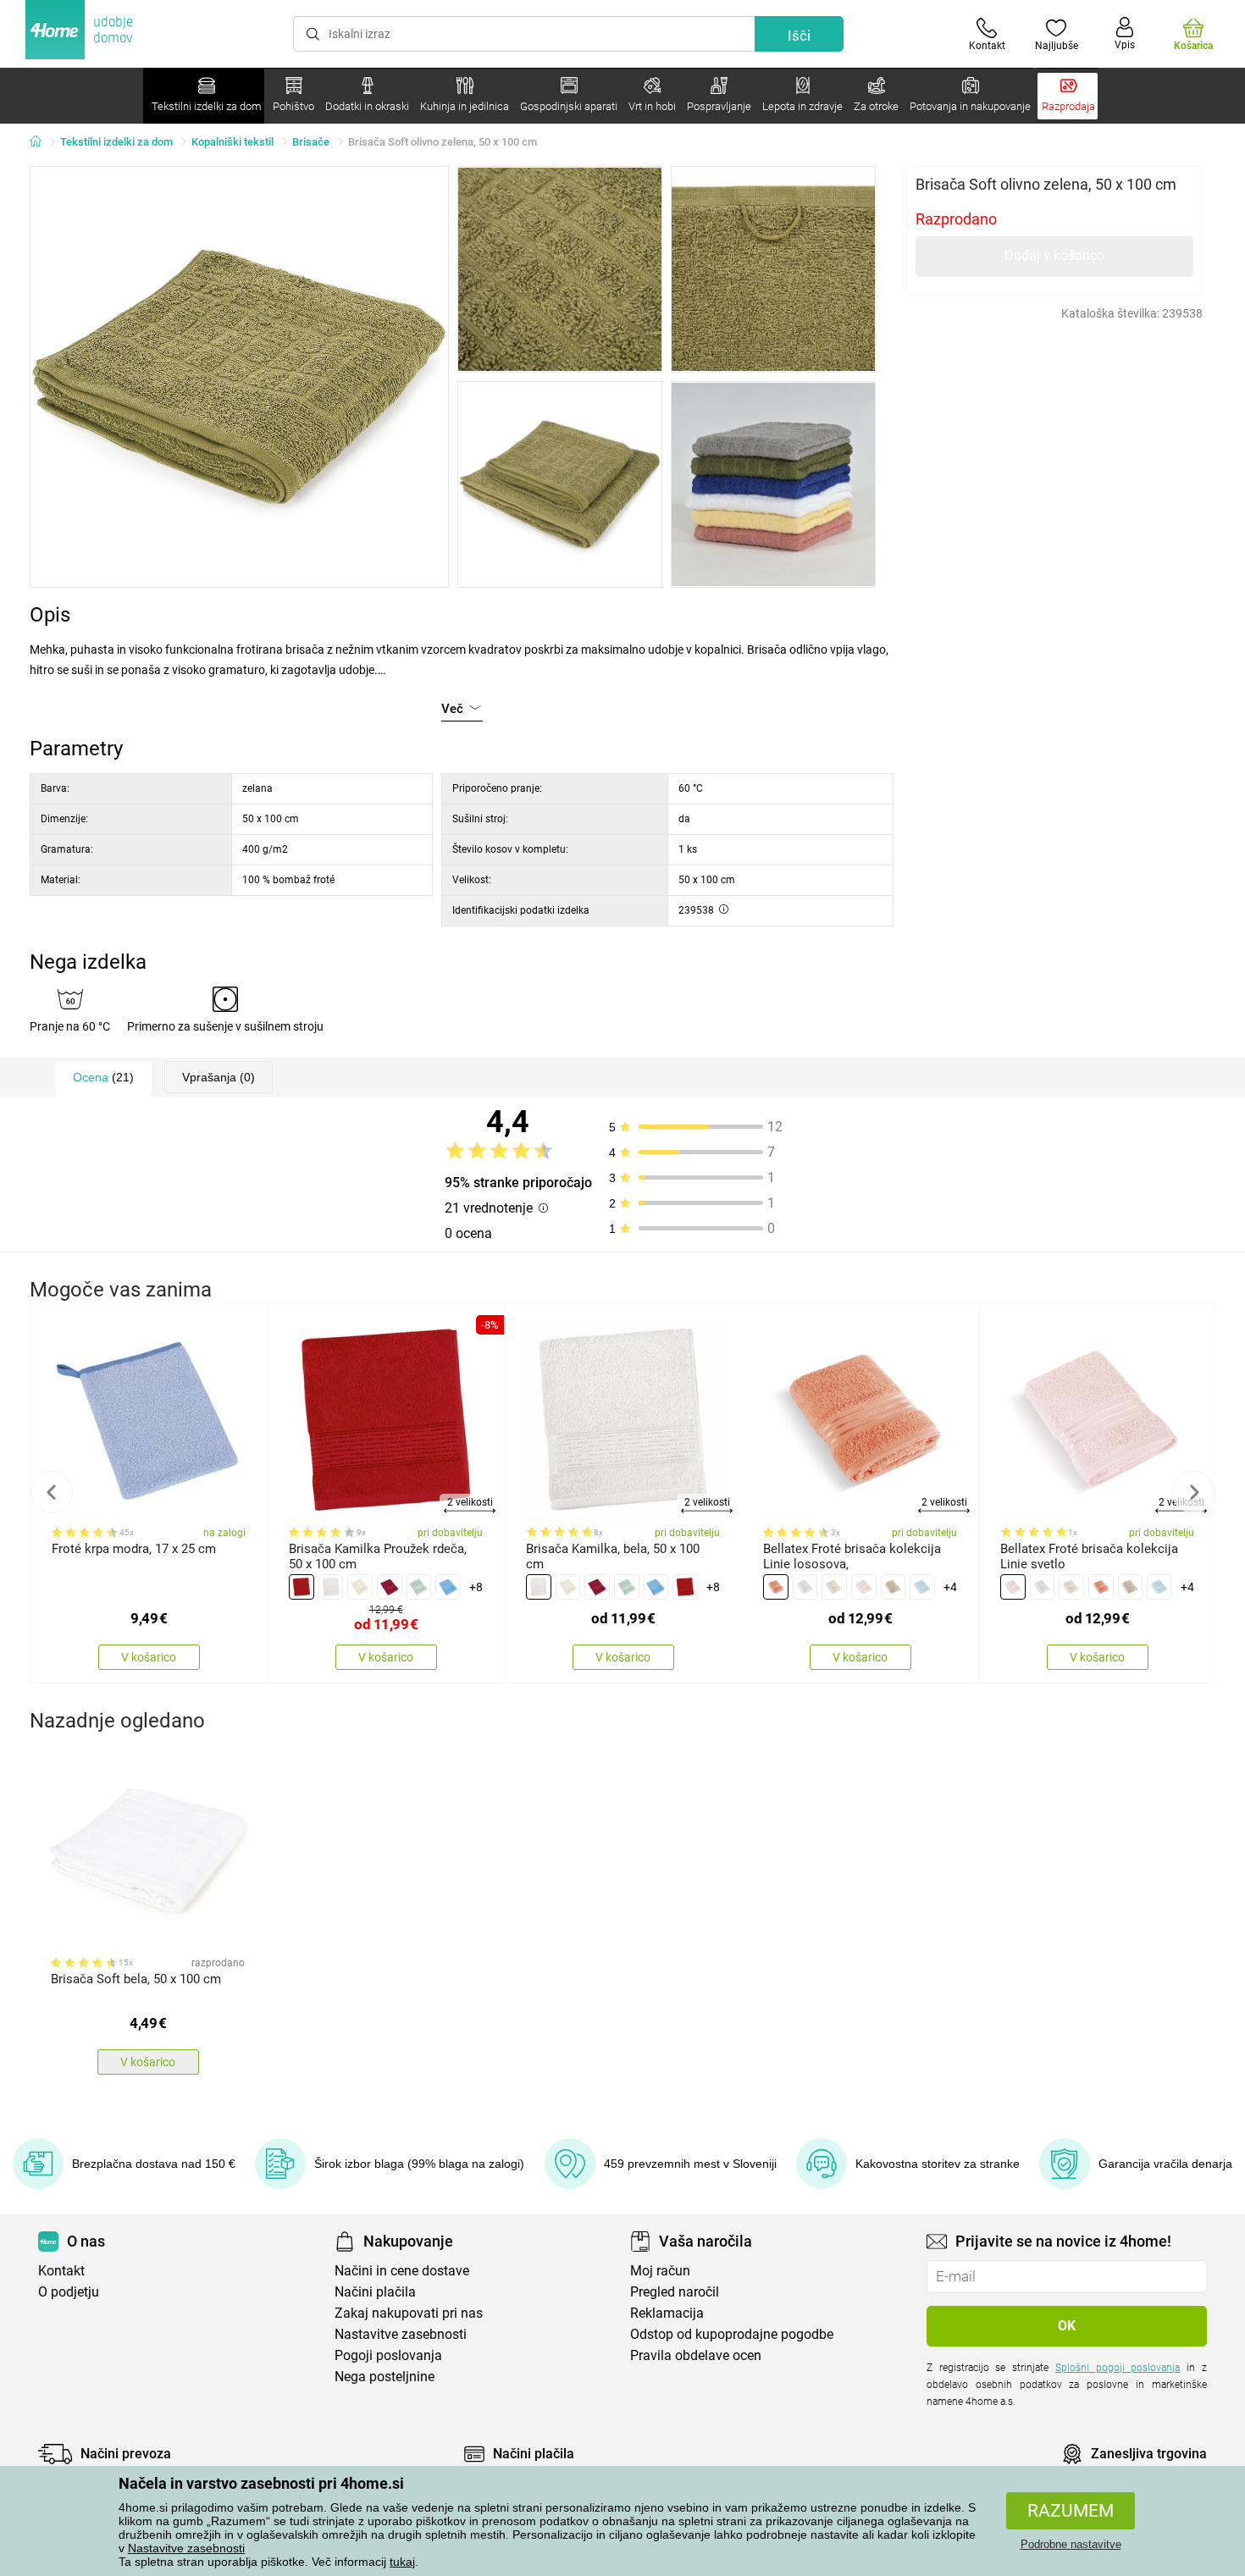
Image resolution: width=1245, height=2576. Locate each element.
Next (1193, 1492)
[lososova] (776, 1587)
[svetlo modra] (922, 1587)
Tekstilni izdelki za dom (116, 142)
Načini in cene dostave (402, 2271)
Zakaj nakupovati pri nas (409, 2313)
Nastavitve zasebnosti (186, 2548)
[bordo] (390, 1587)
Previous (52, 1492)
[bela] (331, 1587)
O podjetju (69, 2292)
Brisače (311, 142)
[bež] (360, 1587)
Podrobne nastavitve (1071, 2544)
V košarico (149, 1657)
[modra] (448, 1587)
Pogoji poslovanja (388, 2355)
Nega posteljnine (385, 2377)
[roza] (864, 1587)
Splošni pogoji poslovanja (1118, 2368)
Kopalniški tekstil (232, 142)
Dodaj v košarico (1054, 255)
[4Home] (41, 142)
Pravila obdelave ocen (696, 2355)
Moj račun (660, 2271)
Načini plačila (375, 2292)
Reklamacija (667, 2313)
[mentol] (419, 1587)
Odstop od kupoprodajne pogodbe (732, 2334)
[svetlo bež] (894, 1587)
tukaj (402, 2562)
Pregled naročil (675, 2292)
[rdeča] (302, 1587)
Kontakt (61, 2271)
